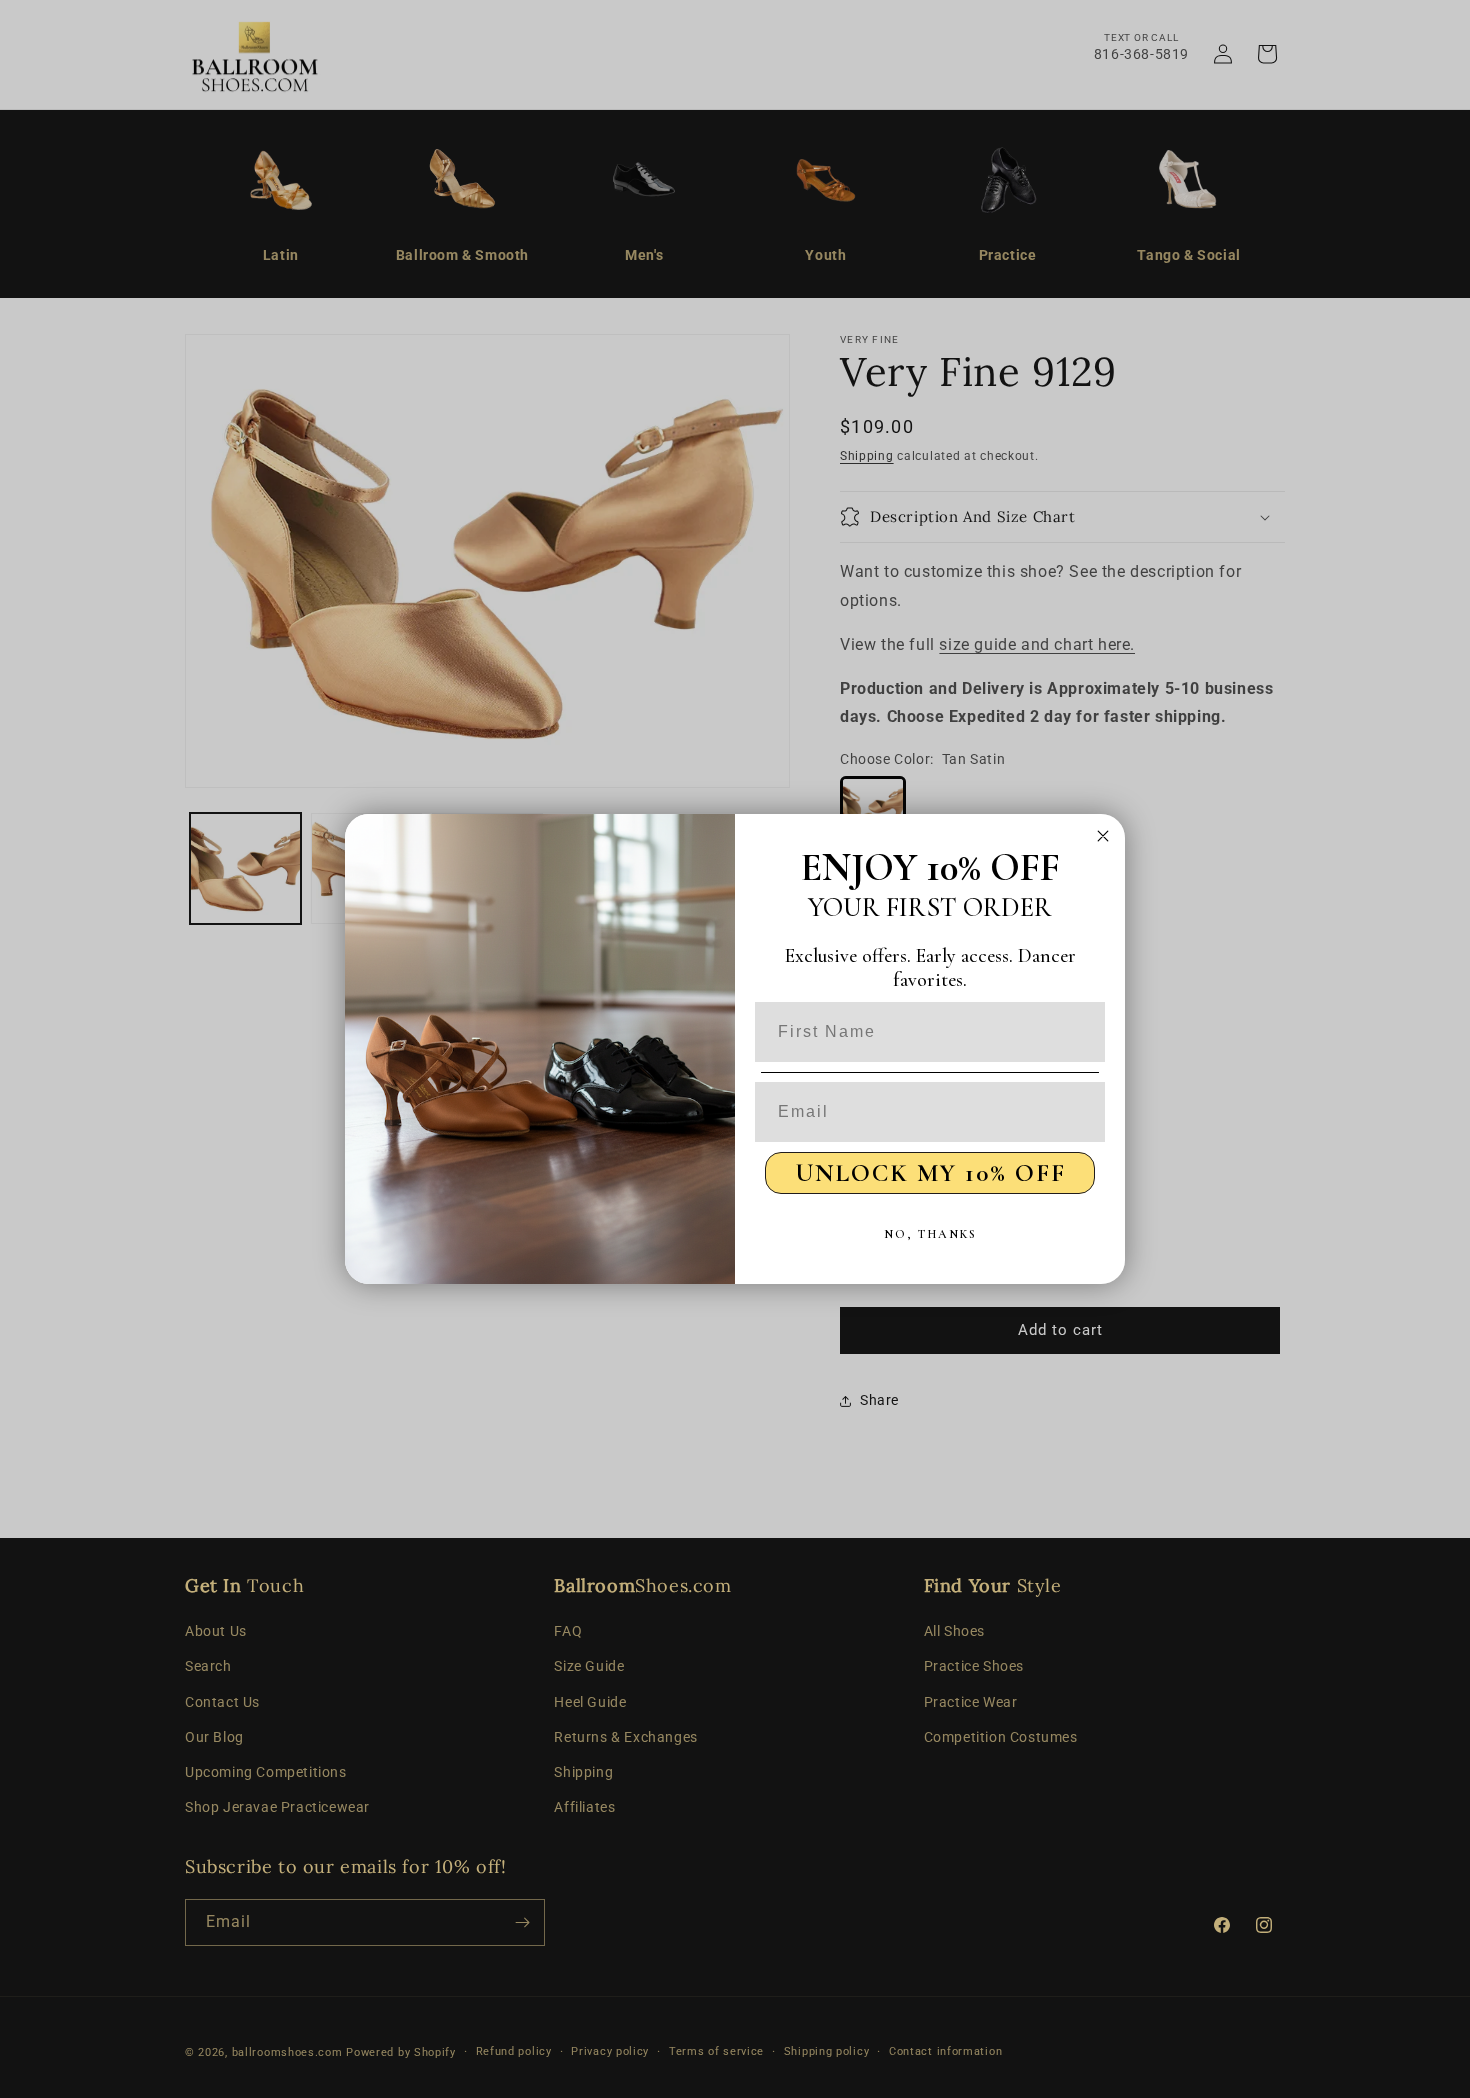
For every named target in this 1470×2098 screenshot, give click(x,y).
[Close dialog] (1103, 836)
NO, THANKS (930, 1234)
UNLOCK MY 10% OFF (930, 1173)
